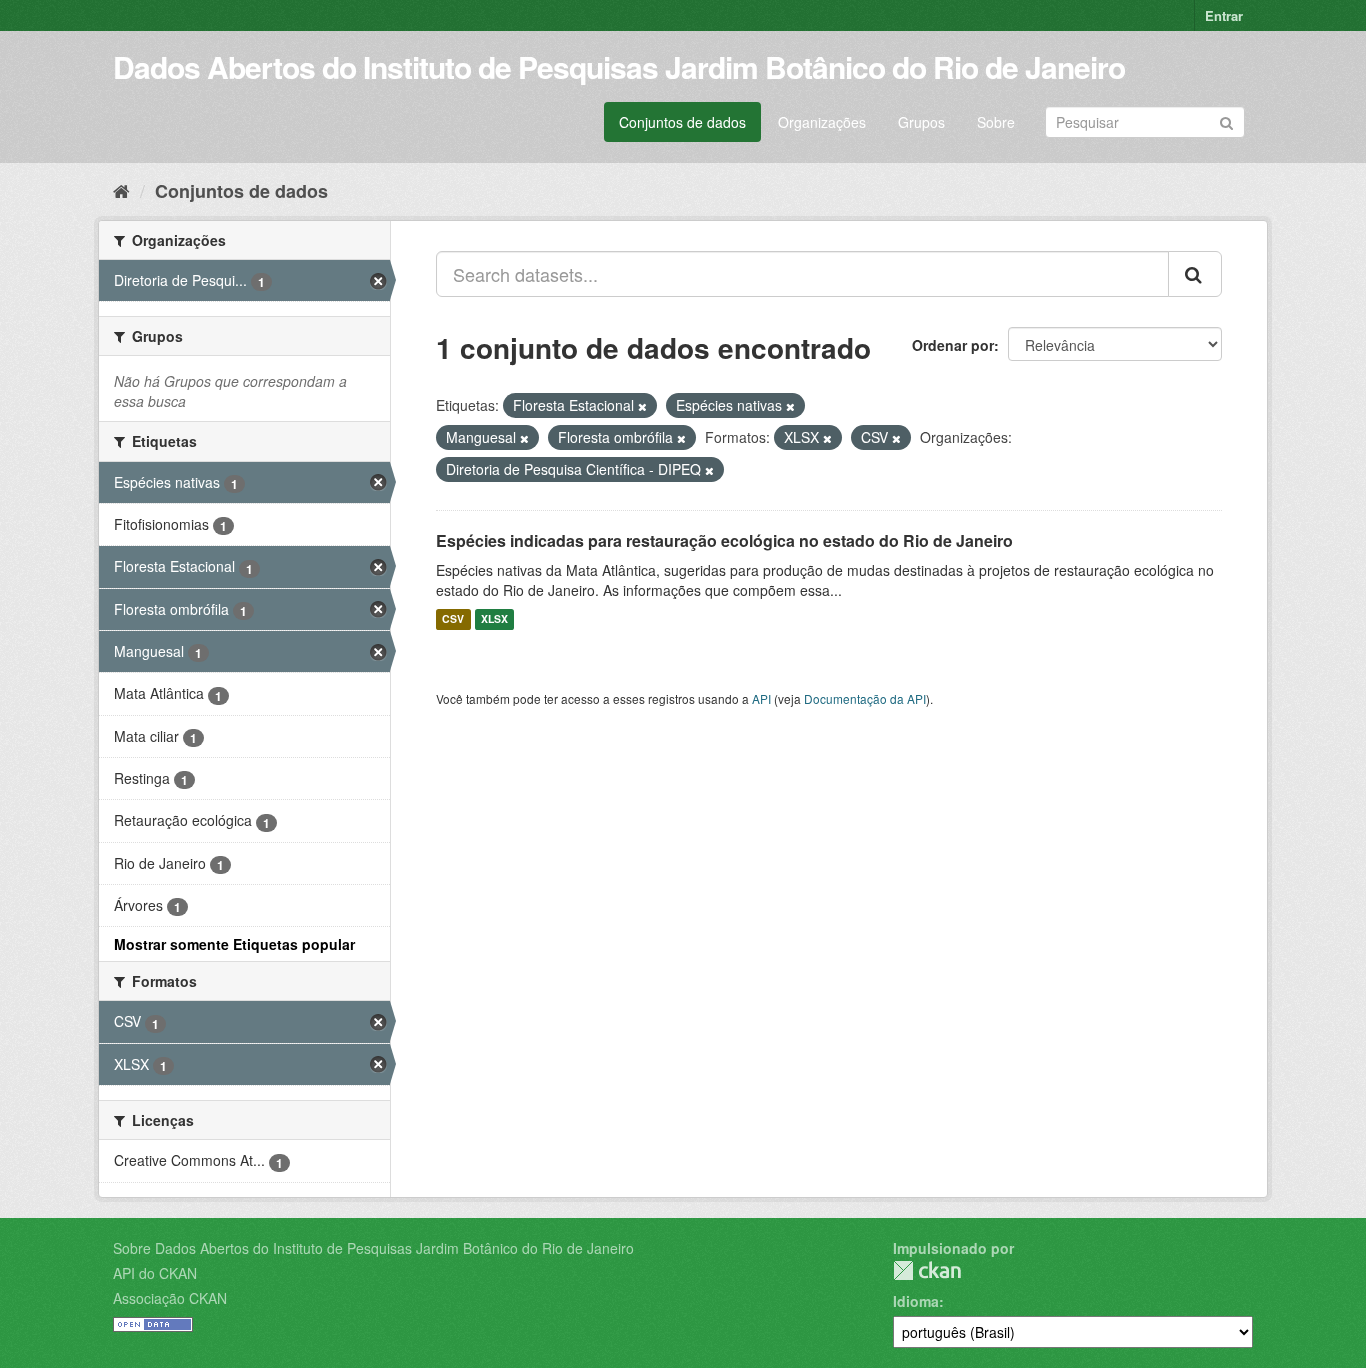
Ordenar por (953, 345)
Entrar (1224, 15)
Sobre (996, 122)
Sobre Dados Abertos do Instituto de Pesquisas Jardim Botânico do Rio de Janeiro (373, 1248)
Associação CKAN (170, 1298)
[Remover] (642, 406)
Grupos (921, 122)
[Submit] (1226, 120)
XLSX (494, 619)
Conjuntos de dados (682, 122)
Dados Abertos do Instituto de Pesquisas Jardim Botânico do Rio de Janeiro (619, 66)
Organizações (822, 122)
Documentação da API (865, 698)
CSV (453, 619)
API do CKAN (155, 1273)
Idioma (916, 1301)
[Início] (121, 190)
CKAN (927, 1270)
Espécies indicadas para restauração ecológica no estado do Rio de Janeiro (724, 540)
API (761, 698)
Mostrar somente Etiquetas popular (234, 944)
